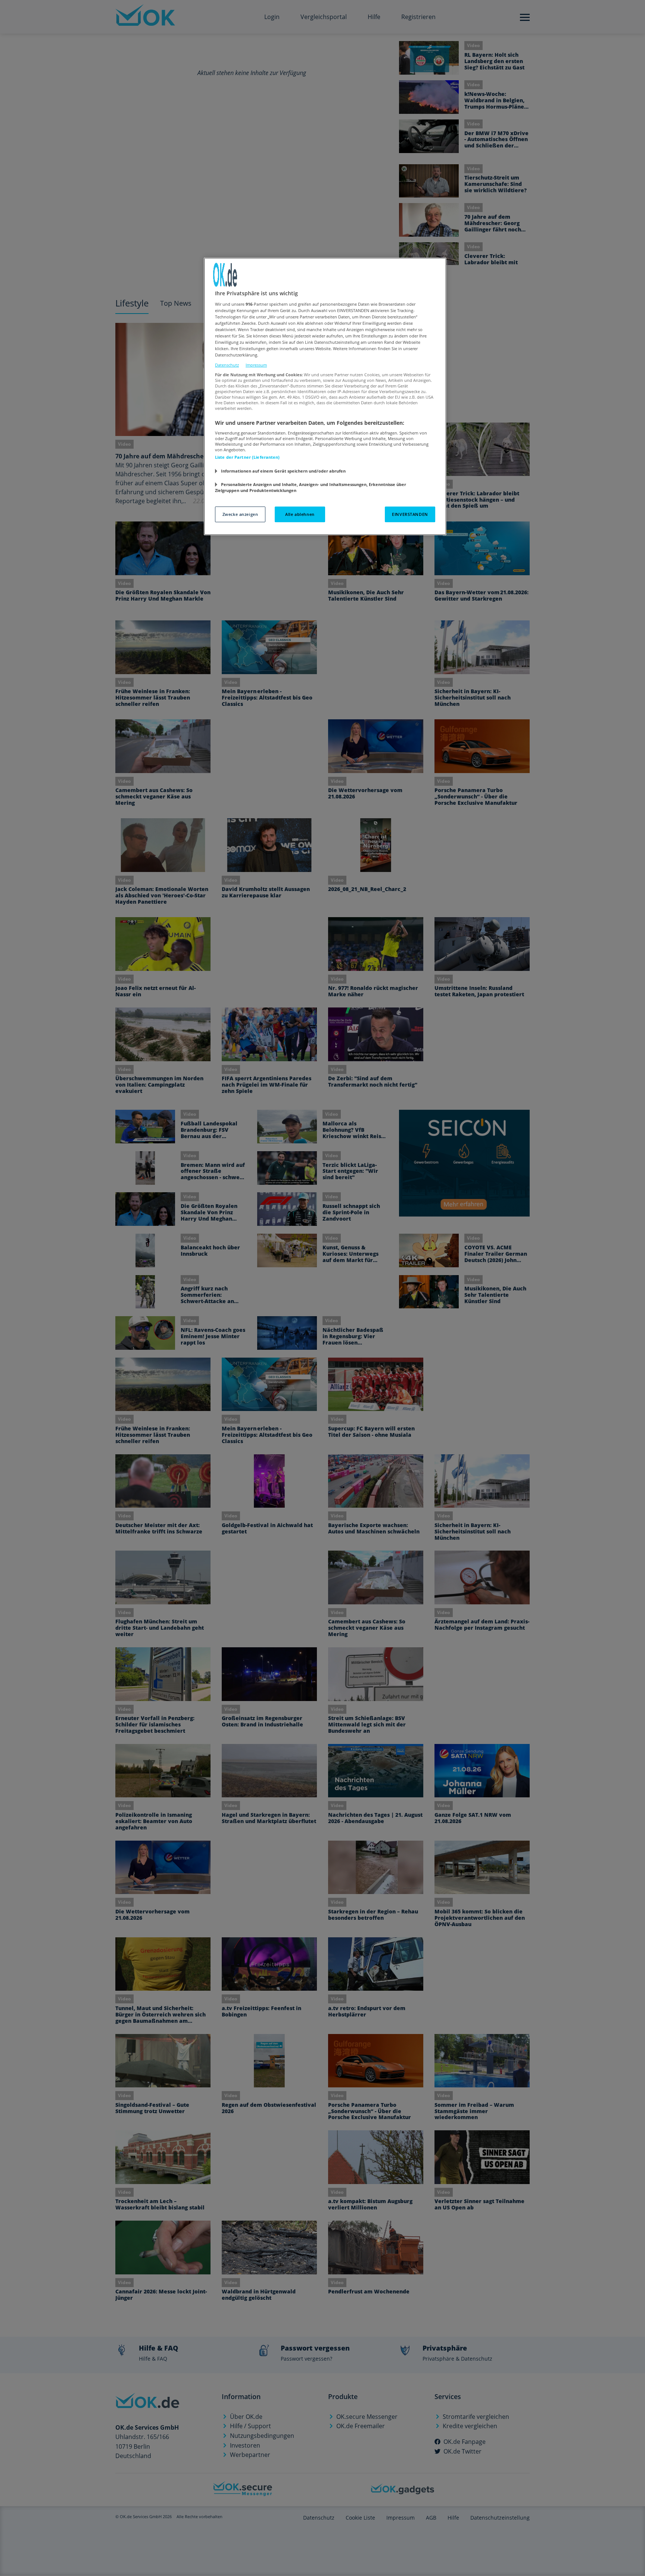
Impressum (256, 365)
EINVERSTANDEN (410, 514)
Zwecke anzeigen (240, 514)
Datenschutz (227, 365)
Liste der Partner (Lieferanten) (247, 457)
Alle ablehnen (300, 514)
